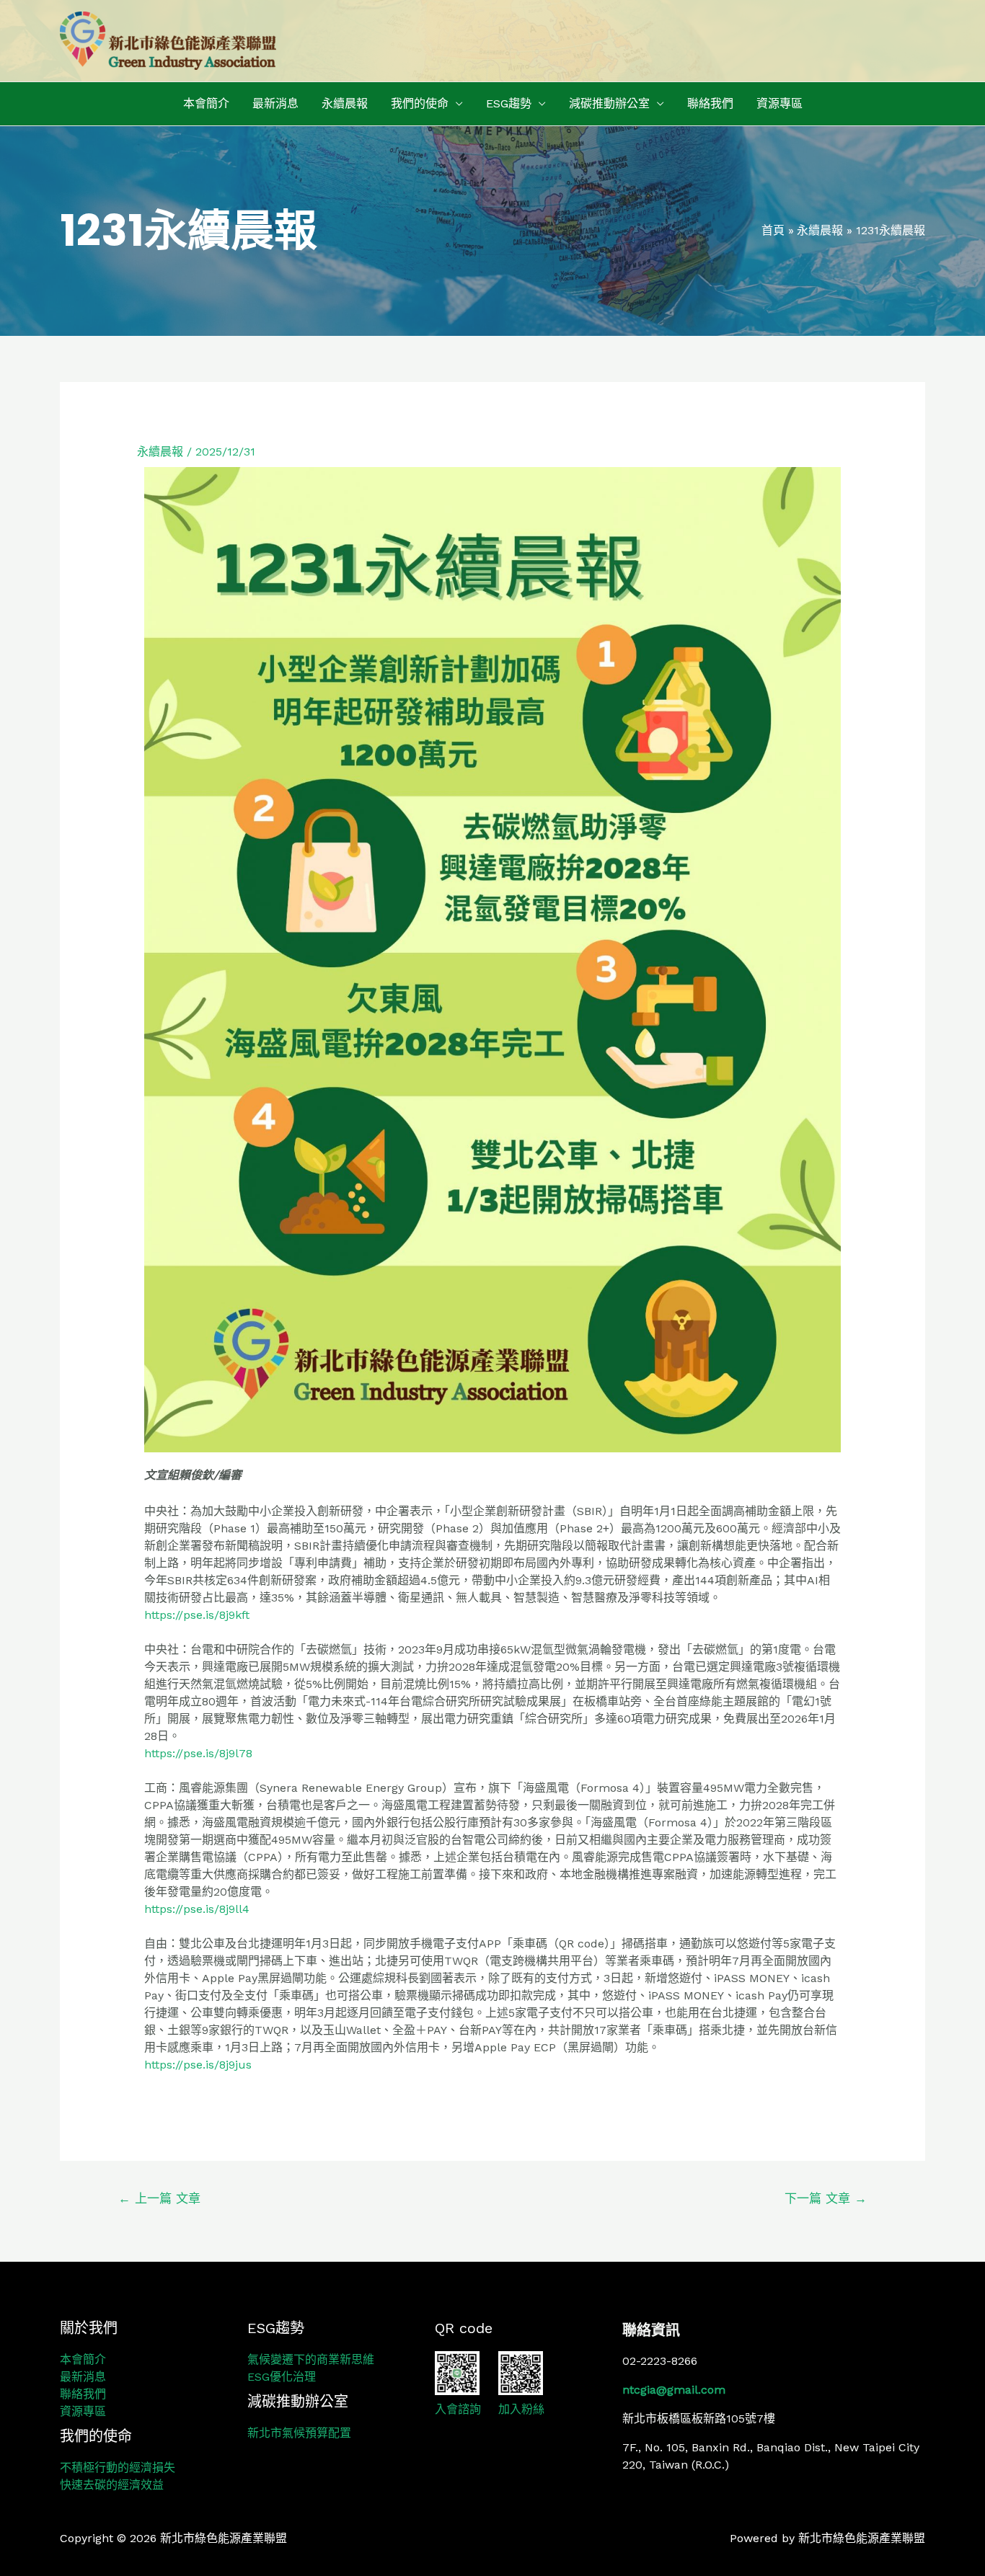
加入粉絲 (521, 2409)
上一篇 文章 (159, 2198)
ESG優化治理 (282, 2377)
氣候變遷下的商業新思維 (311, 2359)
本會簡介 (206, 103)
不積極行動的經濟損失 (118, 2468)
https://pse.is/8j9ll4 (197, 1909)
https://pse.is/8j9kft (197, 1615)
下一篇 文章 (826, 2198)
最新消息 (275, 103)
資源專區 (779, 103)
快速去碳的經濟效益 (112, 2485)
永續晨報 (345, 103)
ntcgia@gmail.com (674, 2390)
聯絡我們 (710, 103)
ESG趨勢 (509, 103)
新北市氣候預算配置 (299, 2433)
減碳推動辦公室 (609, 103)
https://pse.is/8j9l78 (198, 1753)
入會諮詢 (458, 2409)
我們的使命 (420, 103)
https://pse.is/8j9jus (198, 2065)
